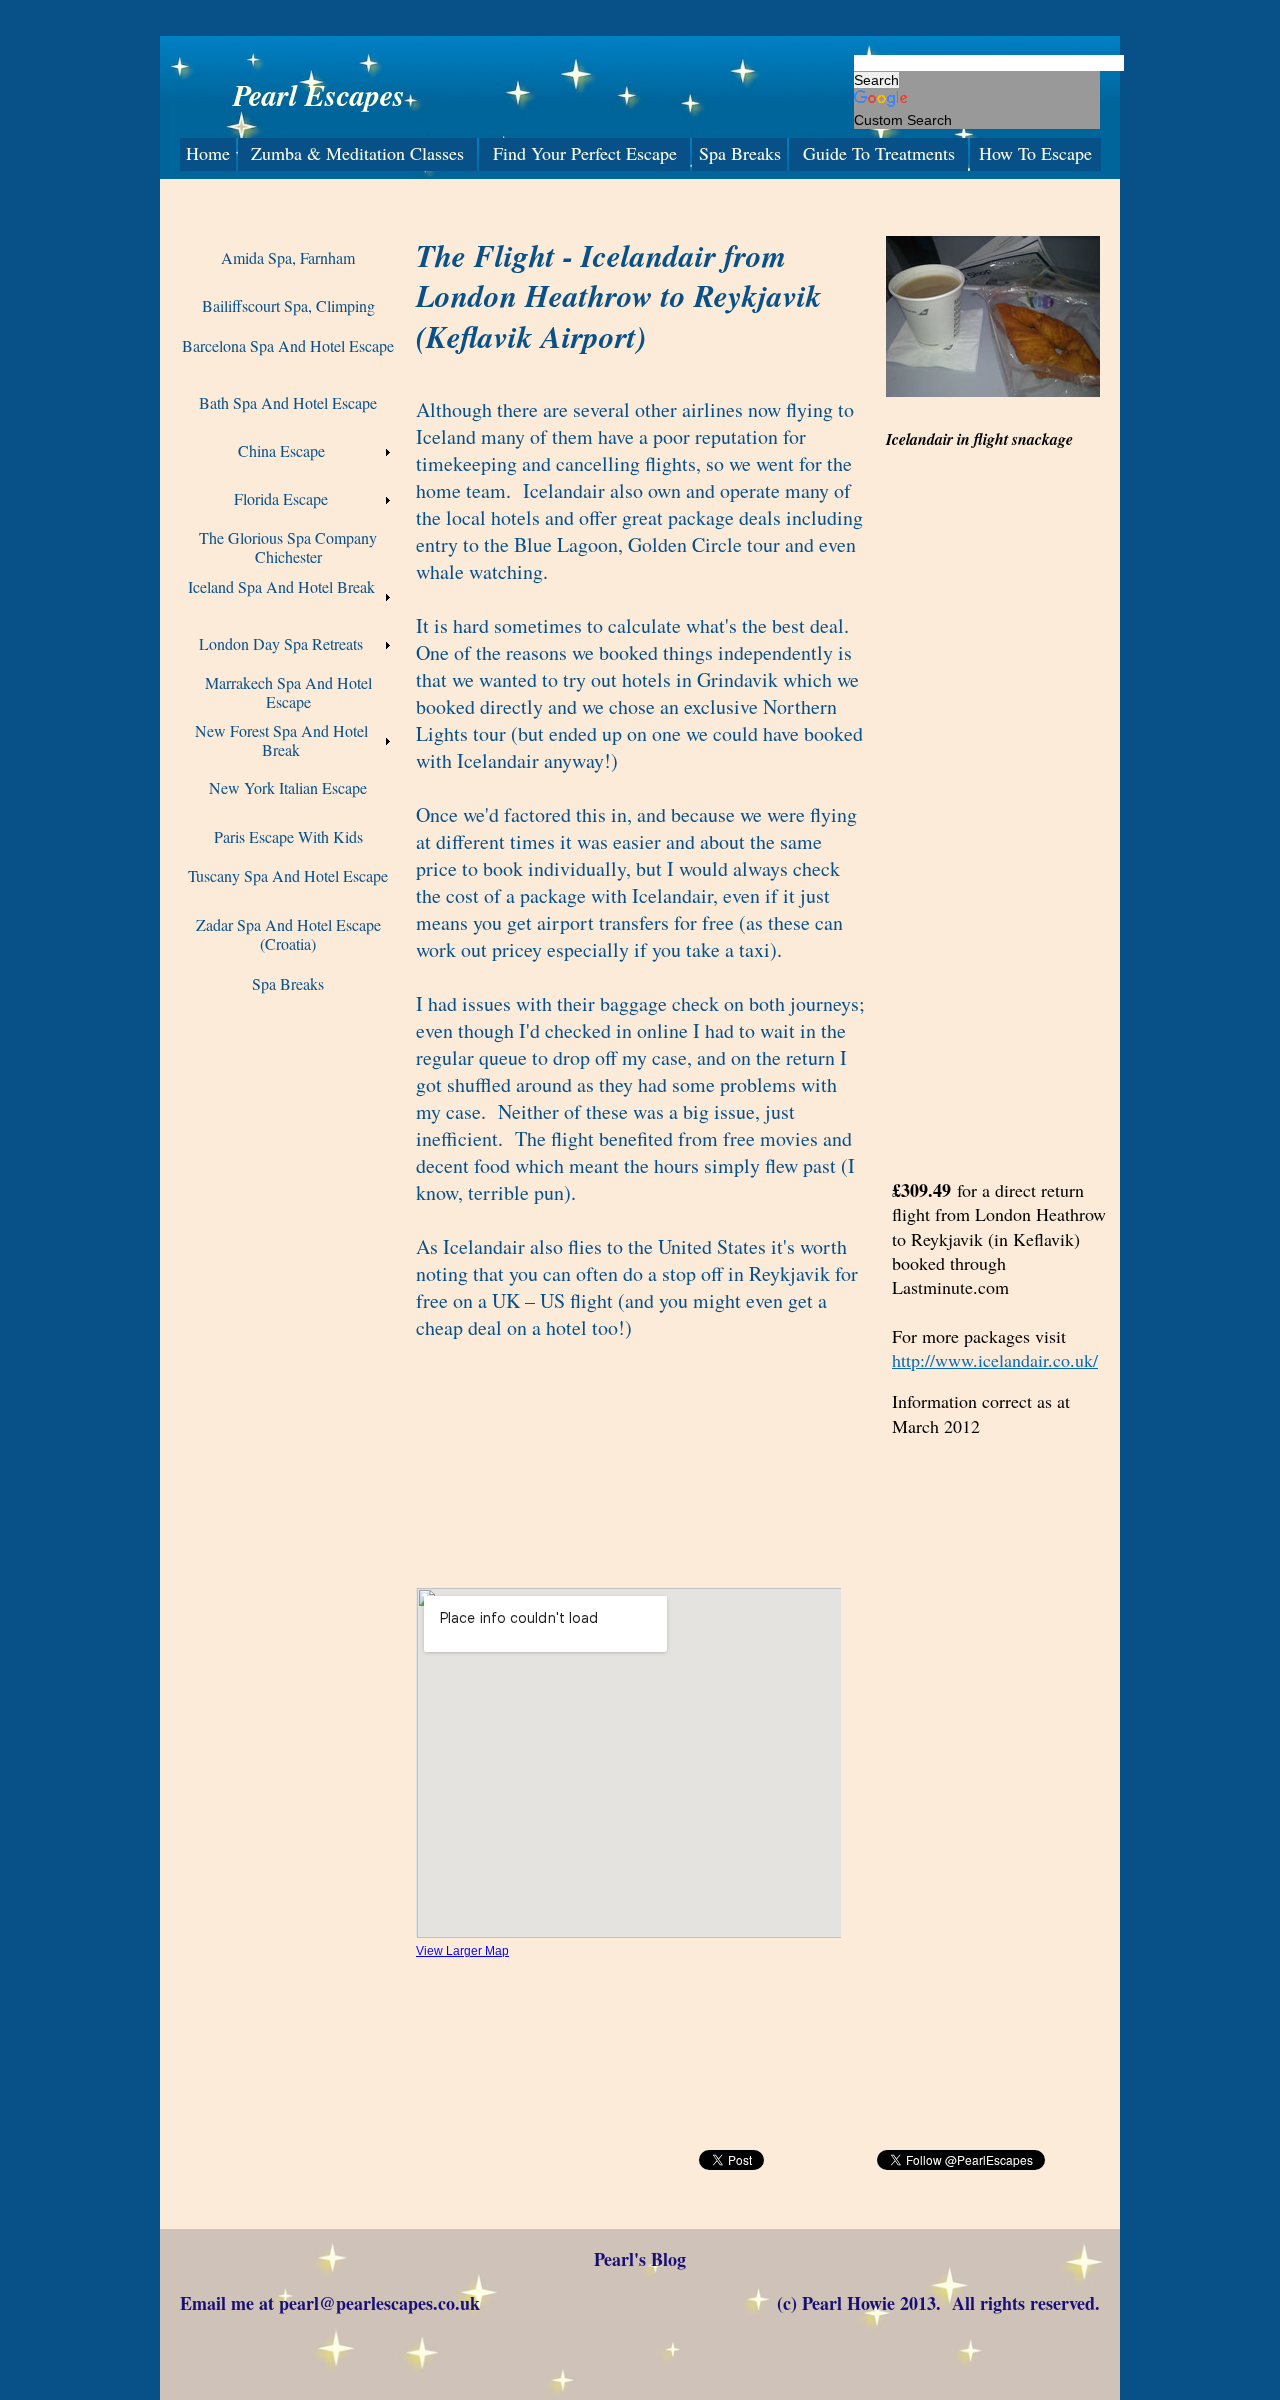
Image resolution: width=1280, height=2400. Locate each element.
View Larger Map (462, 1950)
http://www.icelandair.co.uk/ (995, 1360)
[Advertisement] (644, 2191)
